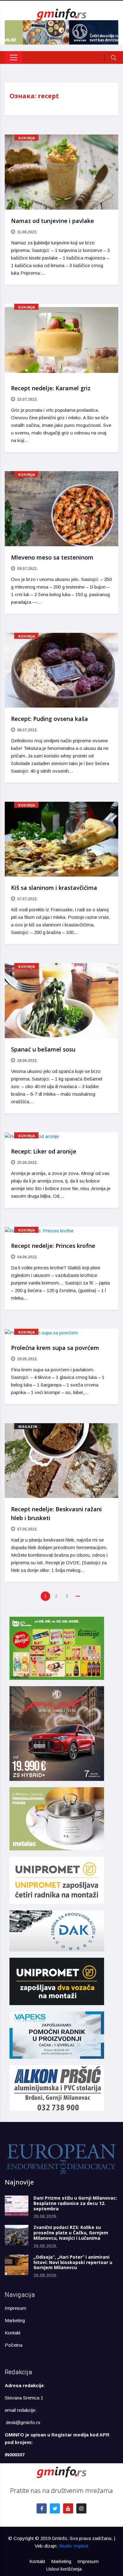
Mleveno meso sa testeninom (52, 557)
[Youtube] (68, 2508)
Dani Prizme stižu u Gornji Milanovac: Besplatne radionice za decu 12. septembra (75, 2203)
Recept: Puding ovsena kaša (50, 719)
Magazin (28, 1426)
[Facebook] (42, 2508)
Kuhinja (27, 138)
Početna (14, 2345)
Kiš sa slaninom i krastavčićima (54, 888)
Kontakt (13, 2333)
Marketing (15, 2320)
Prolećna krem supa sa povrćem (55, 1348)
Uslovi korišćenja (64, 2569)
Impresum (15, 2308)
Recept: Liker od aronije (44, 1151)
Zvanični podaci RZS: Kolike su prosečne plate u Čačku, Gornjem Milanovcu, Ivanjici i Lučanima (71, 2233)
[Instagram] (81, 2508)
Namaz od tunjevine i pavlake (53, 221)
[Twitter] (55, 2508)
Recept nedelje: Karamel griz (51, 388)
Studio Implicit (74, 2546)
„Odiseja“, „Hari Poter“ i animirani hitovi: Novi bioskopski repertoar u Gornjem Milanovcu (73, 2262)
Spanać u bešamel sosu (43, 1049)
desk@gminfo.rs (23, 2422)
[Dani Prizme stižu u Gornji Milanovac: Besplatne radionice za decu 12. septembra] (17, 2206)
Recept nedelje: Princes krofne (53, 1246)
